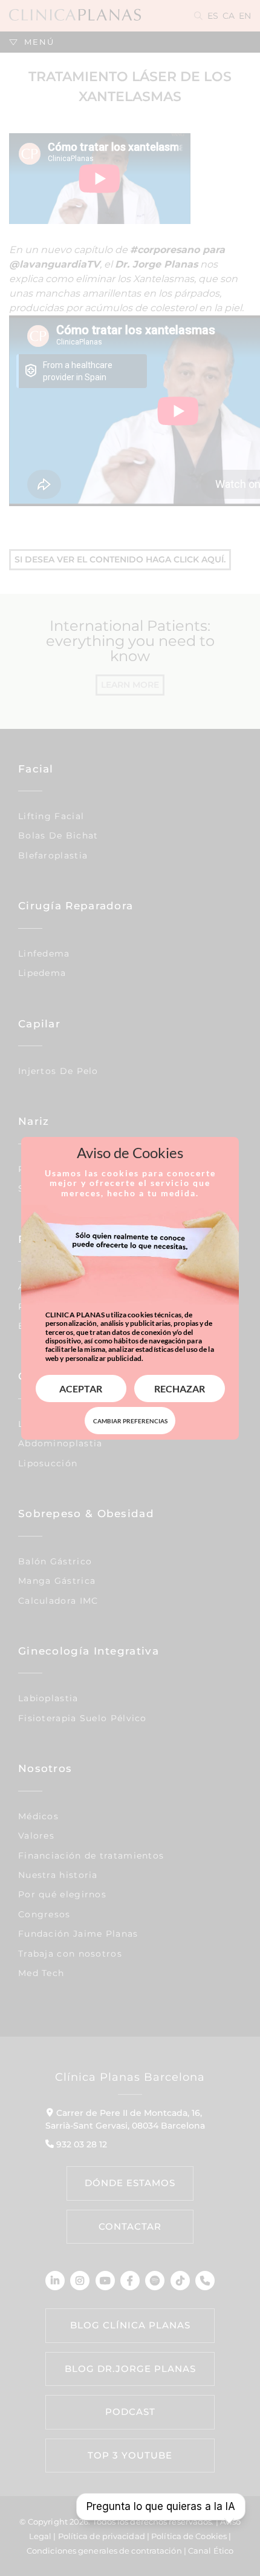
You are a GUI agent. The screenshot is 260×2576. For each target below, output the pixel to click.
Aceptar (81, 1388)
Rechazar (180, 1388)
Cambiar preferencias (130, 1421)
